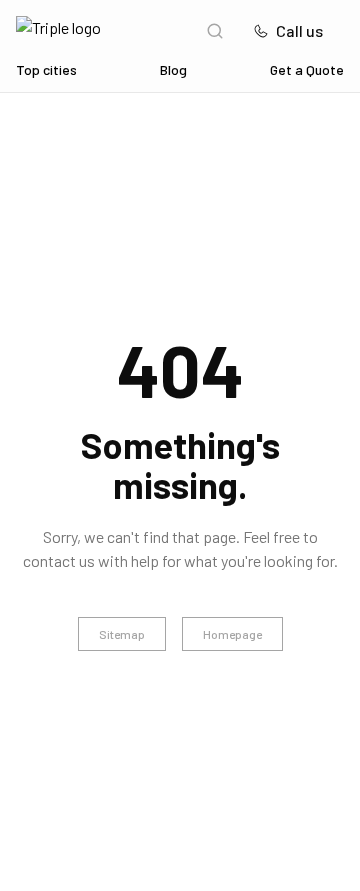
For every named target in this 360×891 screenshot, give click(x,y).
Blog (173, 69)
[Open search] (215, 31)
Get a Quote (307, 69)
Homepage (232, 634)
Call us (299, 30)
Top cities (46, 69)
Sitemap (122, 634)
